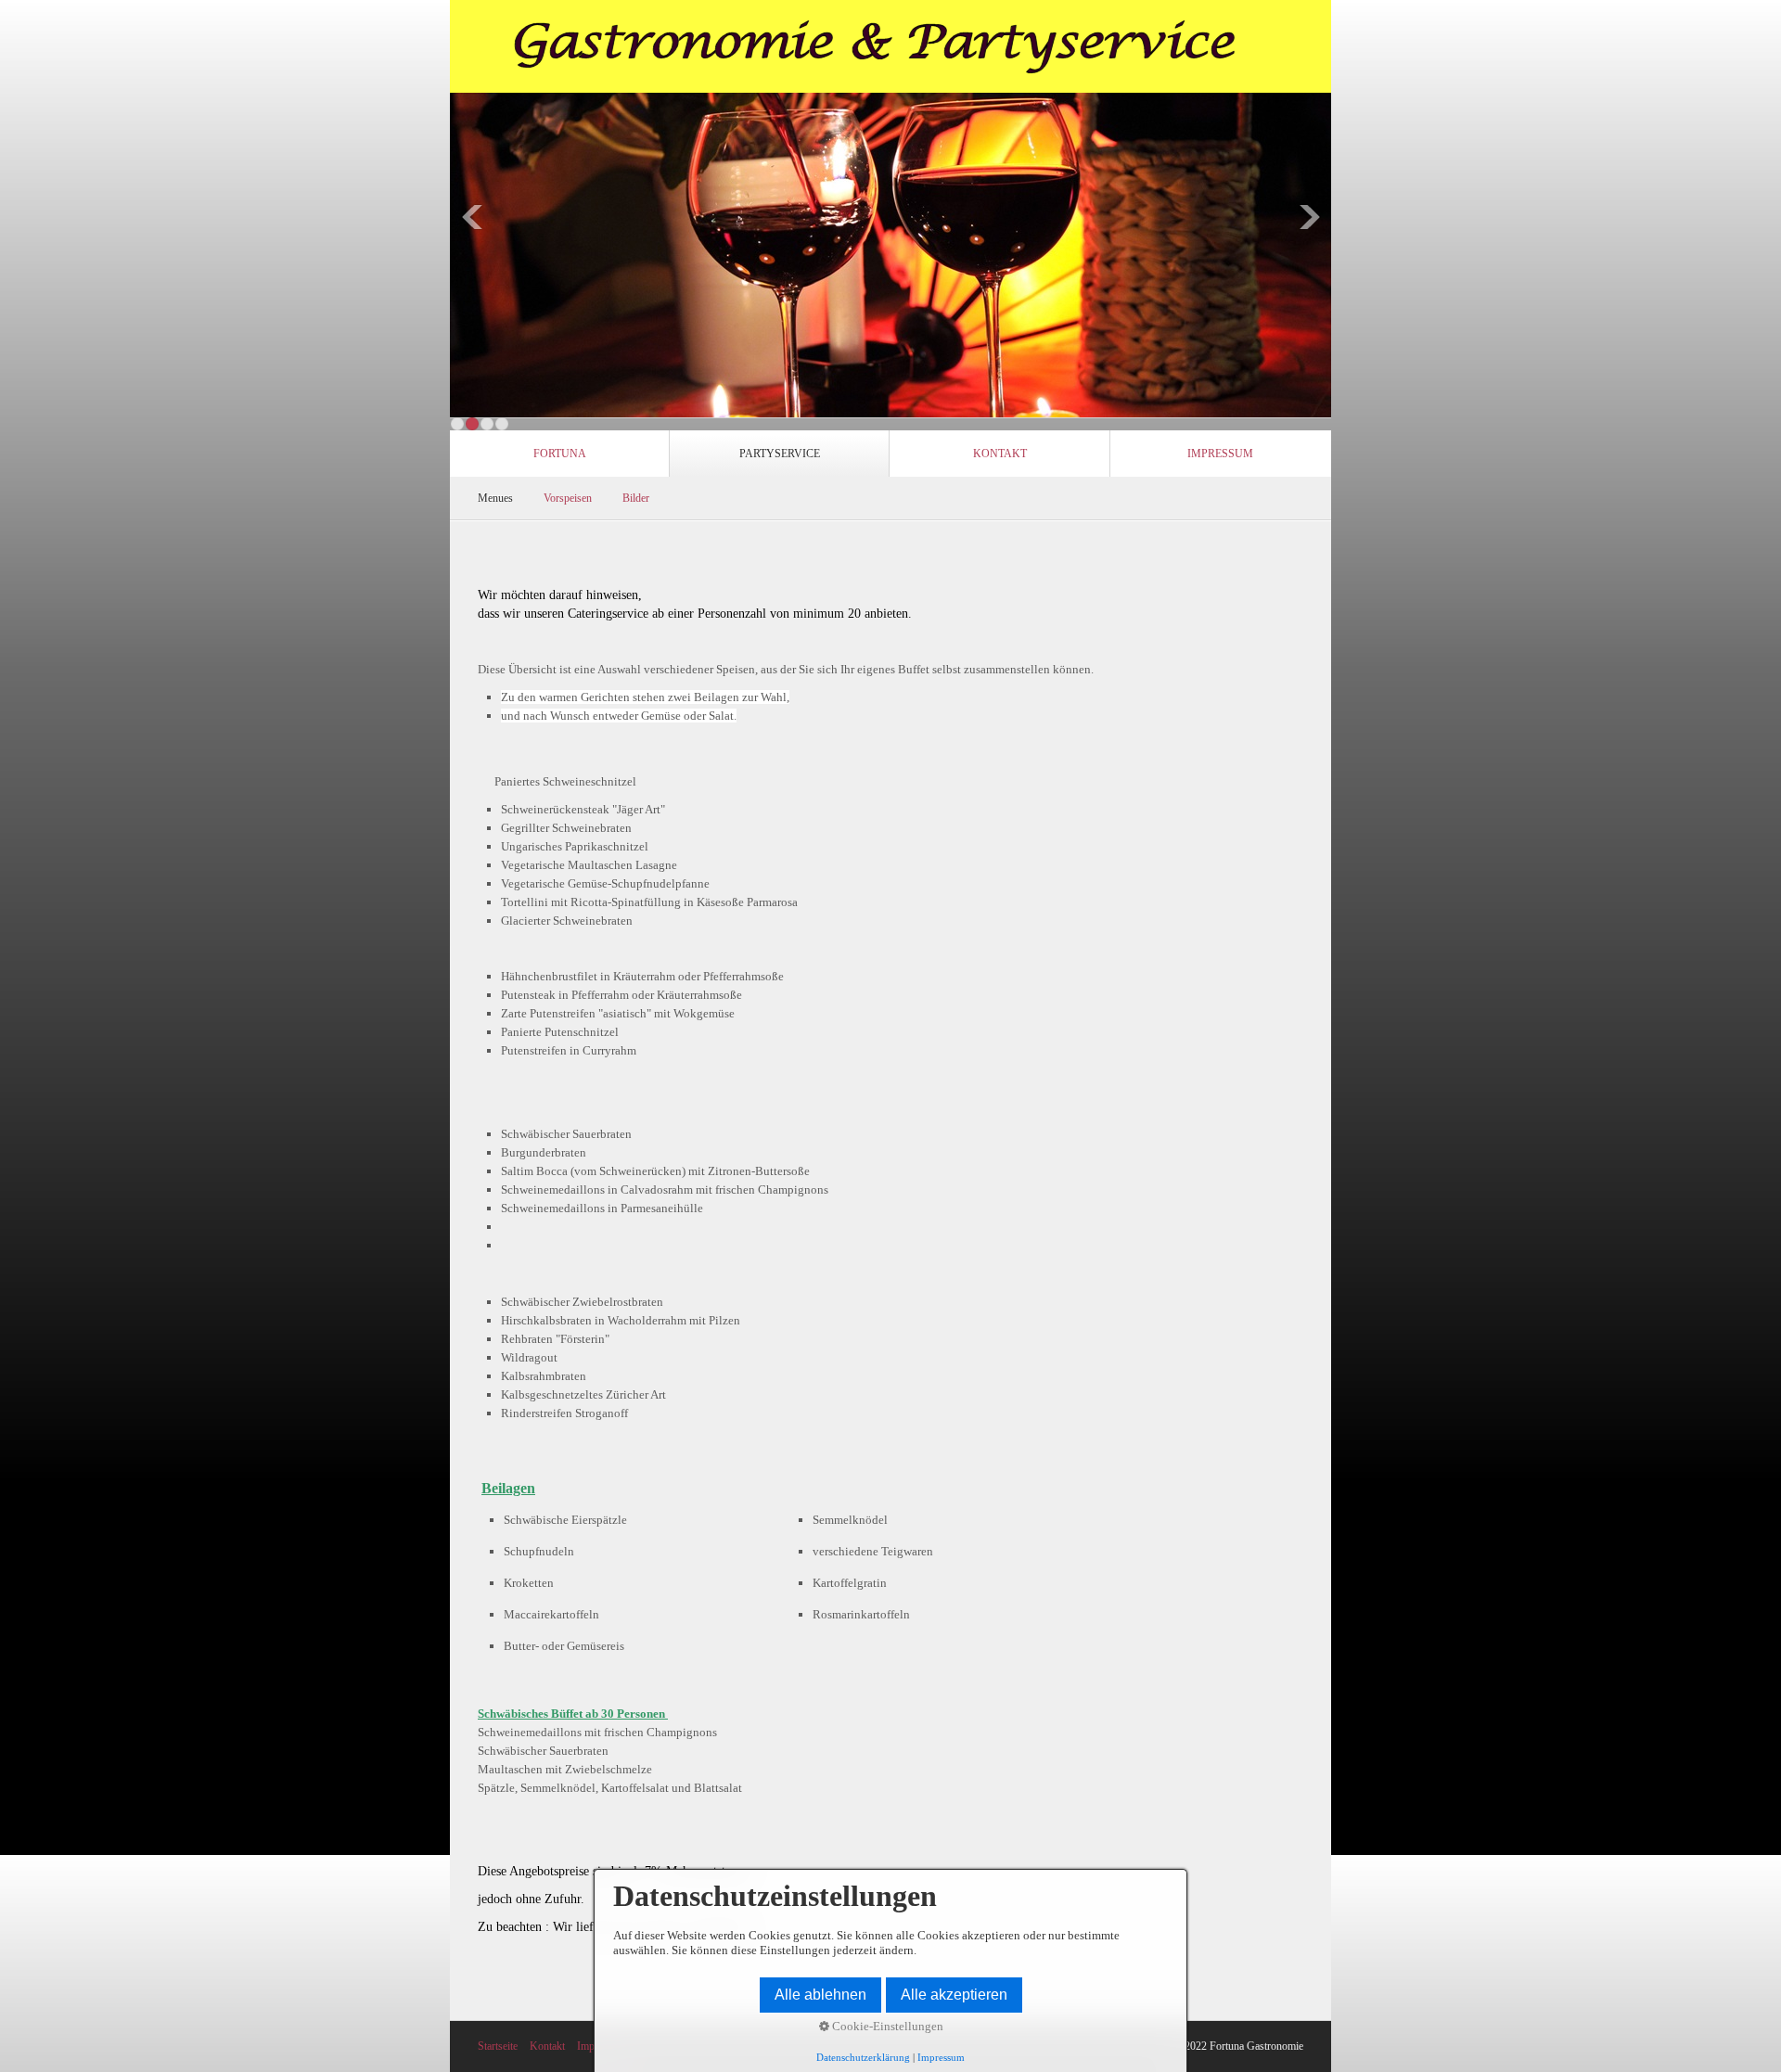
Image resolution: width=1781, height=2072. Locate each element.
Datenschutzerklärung (863, 2057)
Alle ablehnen (820, 1995)
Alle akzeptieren (954, 1995)
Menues (495, 498)
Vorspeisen (568, 498)
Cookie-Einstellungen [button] (886, 2026)
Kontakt (1000, 454)
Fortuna (560, 454)
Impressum (1220, 454)
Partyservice (780, 454)
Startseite (498, 2046)
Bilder (636, 498)
